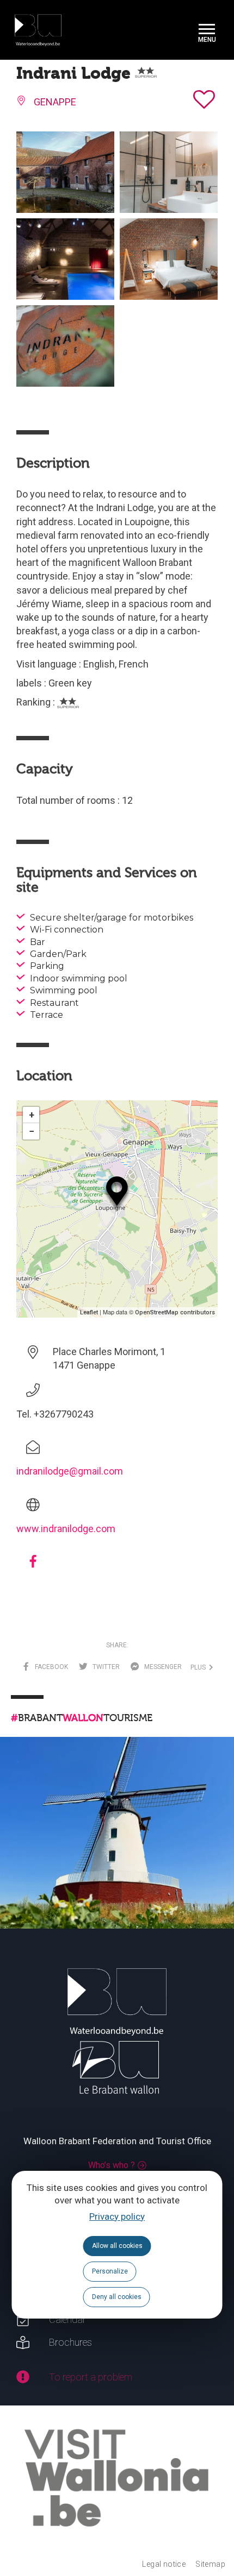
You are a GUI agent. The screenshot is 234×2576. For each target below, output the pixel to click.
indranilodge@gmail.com (70, 1471)
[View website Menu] (207, 30)
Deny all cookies (117, 2297)
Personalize (110, 2271)
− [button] (32, 1131)
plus (200, 1667)
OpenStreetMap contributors (175, 1312)
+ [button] (32, 1115)
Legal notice (164, 2564)
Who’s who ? (112, 2165)
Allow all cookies (117, 2246)
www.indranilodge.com (66, 1529)
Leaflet (89, 1312)
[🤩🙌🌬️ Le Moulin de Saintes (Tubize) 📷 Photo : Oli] (117, 1854)
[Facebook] (33, 1565)
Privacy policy (117, 2216)
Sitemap (210, 2564)
